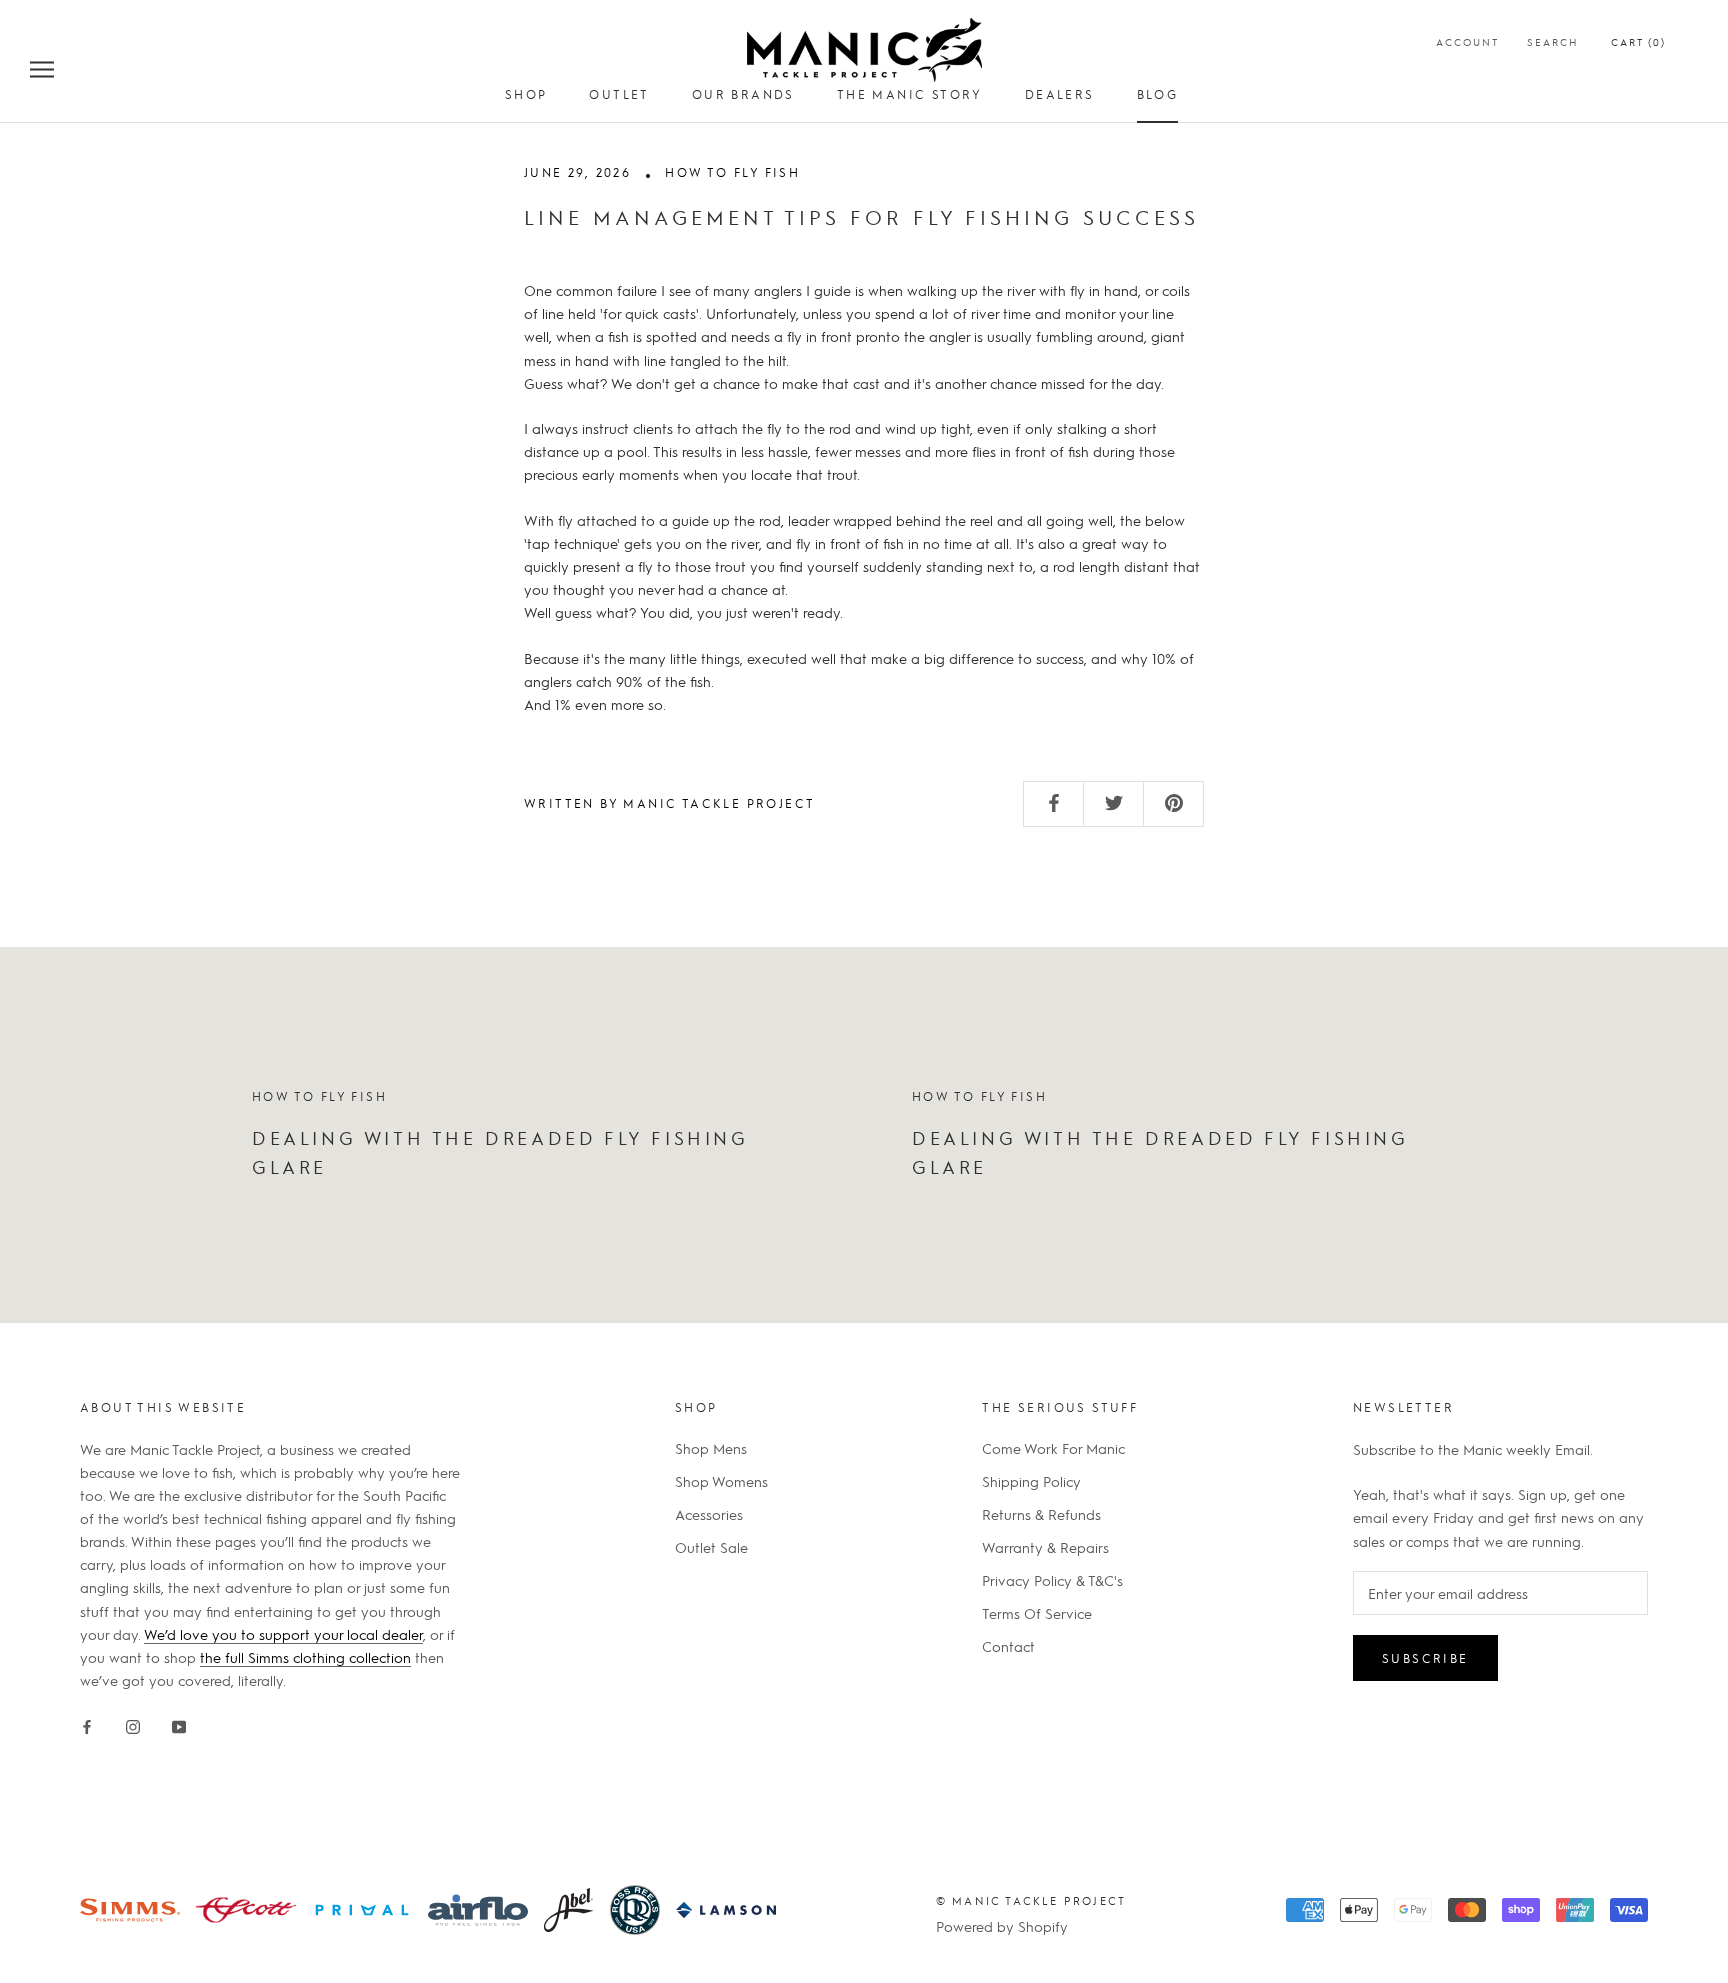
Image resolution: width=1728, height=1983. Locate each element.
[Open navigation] (42, 68)
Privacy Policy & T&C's (1052, 1580)
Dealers (1060, 94)
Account (1467, 41)
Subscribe (1425, 1658)
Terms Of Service (1037, 1613)
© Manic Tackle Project (1031, 1900)
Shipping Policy (1031, 1481)
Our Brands (743, 94)
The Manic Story (910, 94)
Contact (1008, 1646)
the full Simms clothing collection (305, 1657)
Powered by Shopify (1002, 1926)
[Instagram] (133, 1723)
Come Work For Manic (1053, 1448)
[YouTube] (179, 1723)
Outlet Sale (711, 1547)
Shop (526, 94)
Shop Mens (711, 1448)
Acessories (709, 1514)
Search (1553, 41)
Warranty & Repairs (1045, 1547)
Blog (1158, 94)
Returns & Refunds (1041, 1514)
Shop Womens (721, 1481)
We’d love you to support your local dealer (283, 1634)
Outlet (619, 94)
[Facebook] (87, 1723)
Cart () (1638, 41)
